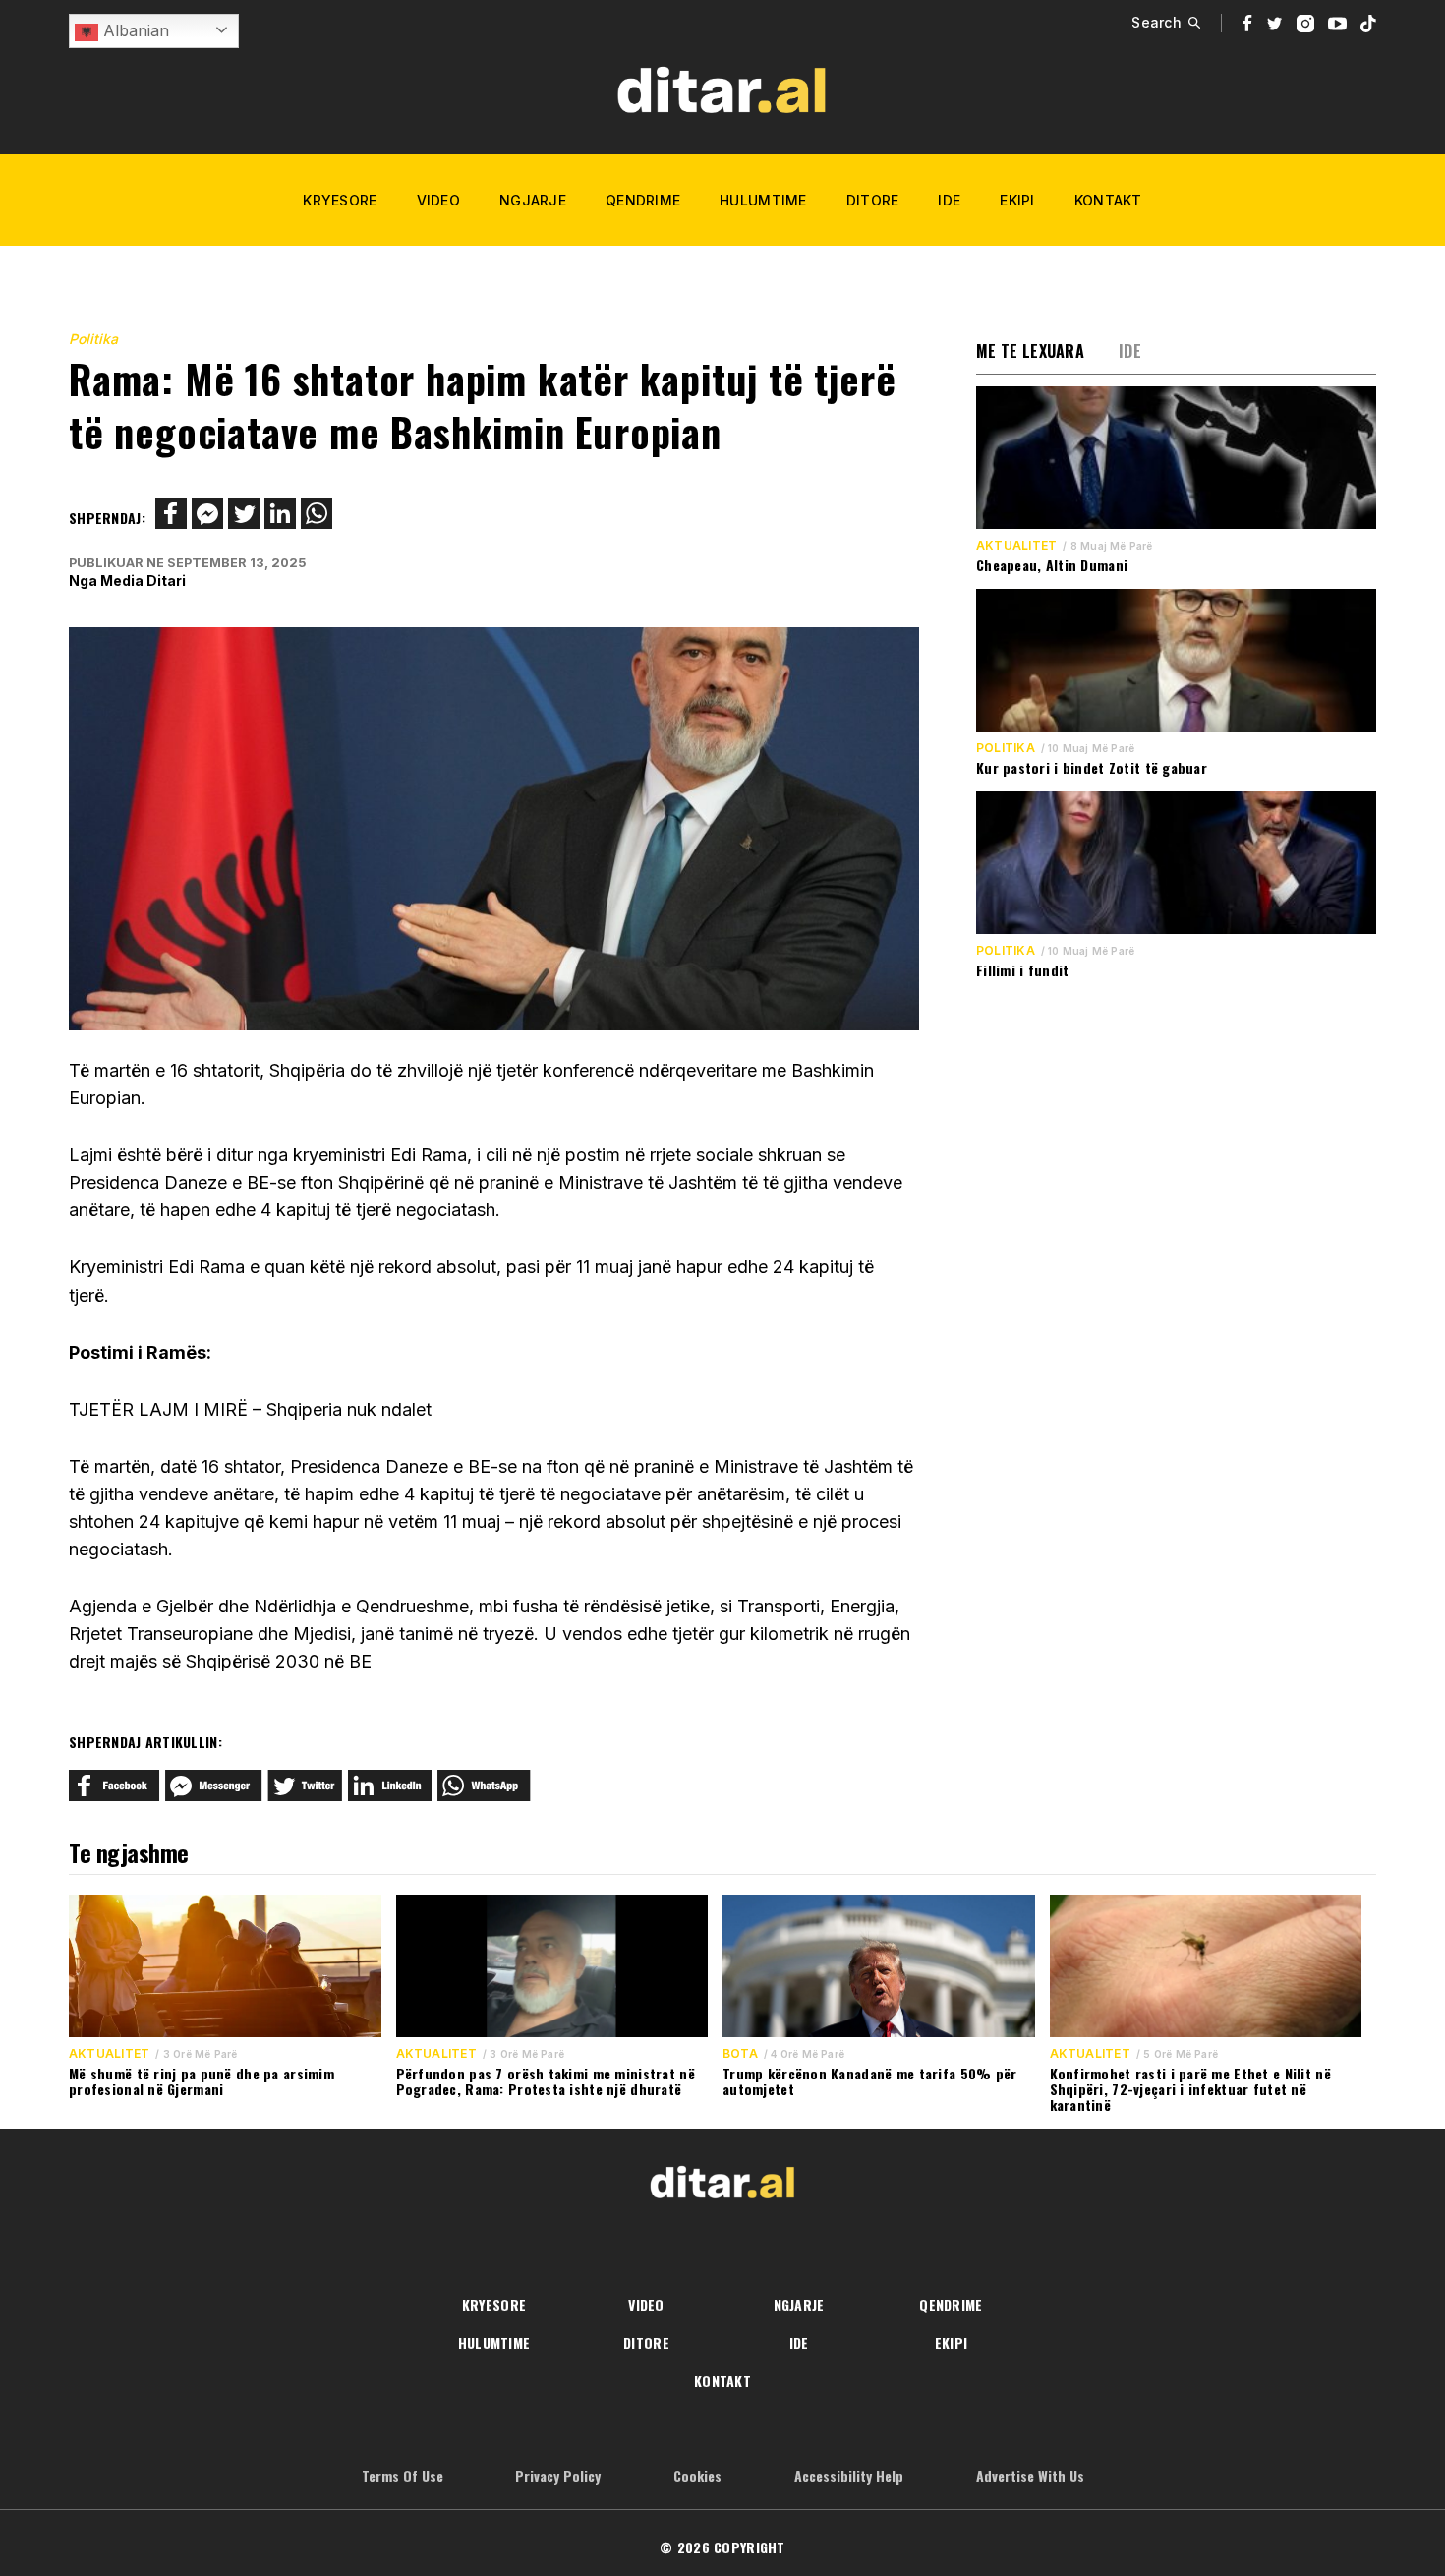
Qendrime (643, 200)
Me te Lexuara (1030, 351)
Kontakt (1108, 200)
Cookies (697, 2475)
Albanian (134, 30)
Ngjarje (533, 200)
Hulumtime (763, 200)
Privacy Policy (558, 2475)
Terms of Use (403, 2475)
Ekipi (1017, 200)
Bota (740, 2054)
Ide (949, 200)
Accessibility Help (849, 2475)
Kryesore (340, 200)
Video (438, 200)
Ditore (873, 200)
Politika (93, 339)
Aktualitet (1016, 546)
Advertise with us (1030, 2475)
